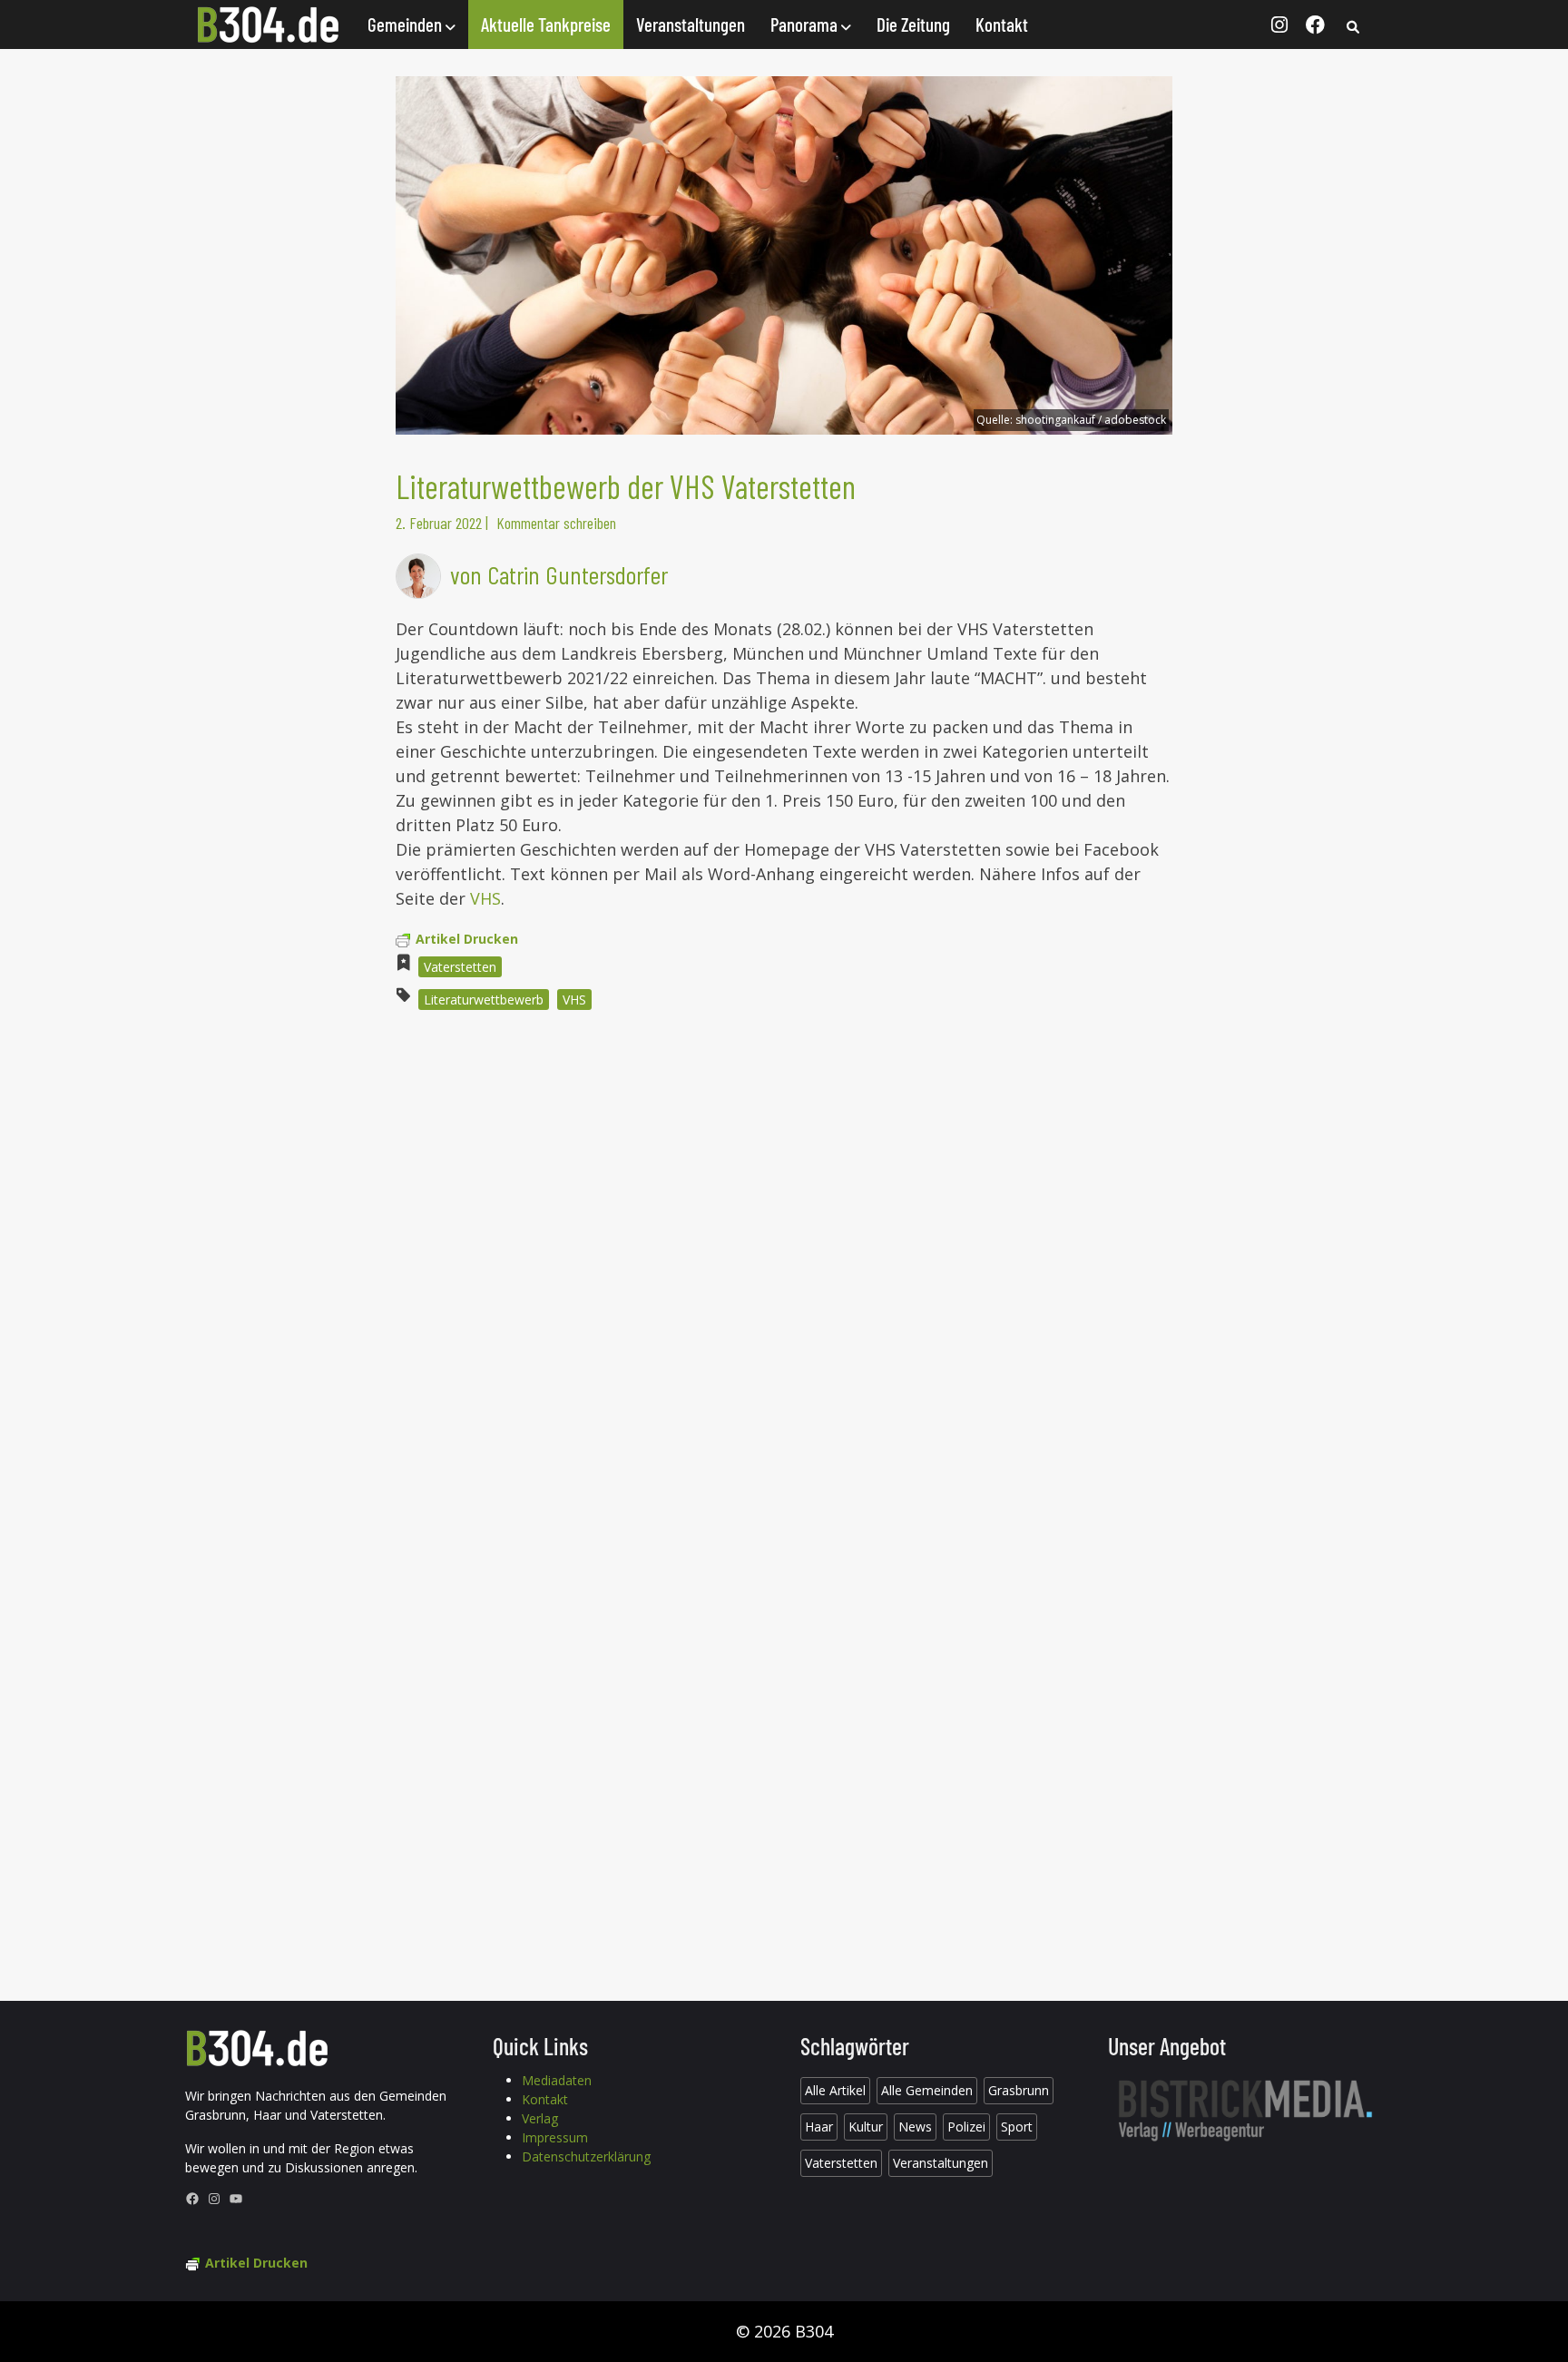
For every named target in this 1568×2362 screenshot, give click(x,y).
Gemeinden (407, 24)
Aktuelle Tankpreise (546, 24)
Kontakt (1002, 24)
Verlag (540, 2118)
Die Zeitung (913, 24)
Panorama (806, 24)
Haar (819, 2127)
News (915, 2127)
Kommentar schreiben (556, 523)
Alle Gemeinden (927, 2090)
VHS (483, 898)
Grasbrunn (1019, 2090)
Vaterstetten (460, 967)
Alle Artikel (835, 2090)
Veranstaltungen (691, 24)
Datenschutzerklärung (586, 2156)
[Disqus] (784, 1269)
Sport (1017, 2127)
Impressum (555, 2137)
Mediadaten (557, 2080)
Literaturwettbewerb (484, 1000)
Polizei (966, 2127)
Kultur (866, 2127)
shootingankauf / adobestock (1091, 420)
